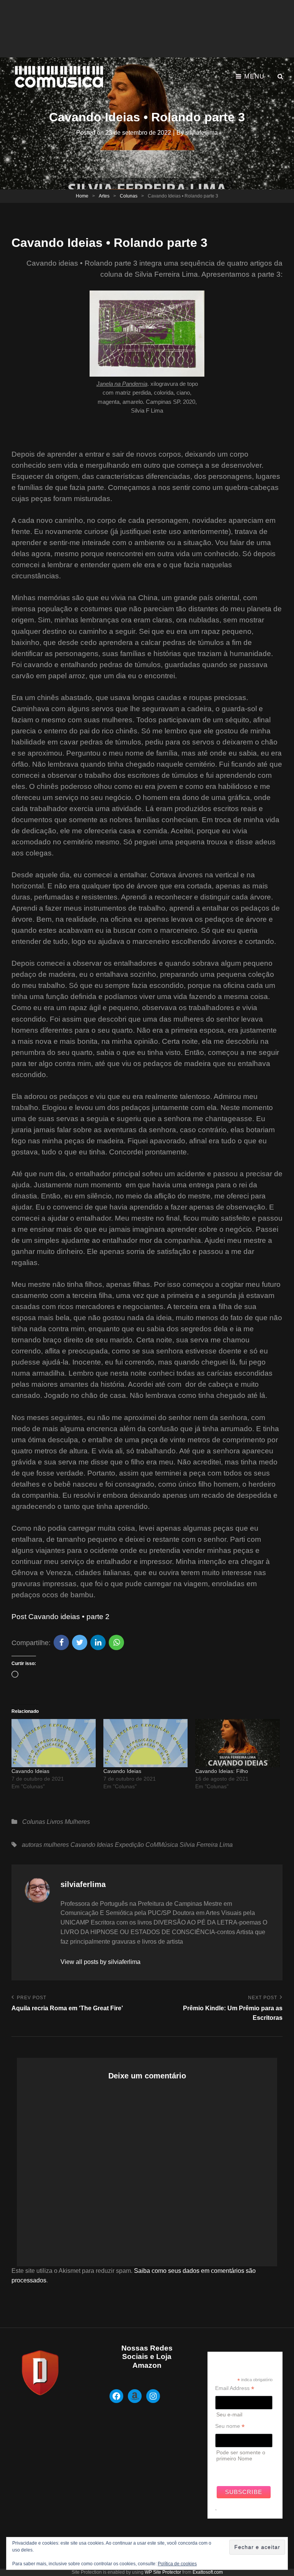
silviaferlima (202, 133)
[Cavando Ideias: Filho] (237, 1743)
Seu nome (230, 2426)
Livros (55, 1822)
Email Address (235, 2388)
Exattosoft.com (208, 2572)
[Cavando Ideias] (54, 1743)
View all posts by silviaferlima (100, 1962)
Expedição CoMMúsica (146, 1845)
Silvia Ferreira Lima (206, 1845)
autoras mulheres (45, 1845)
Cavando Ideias (30, 1771)
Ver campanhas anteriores (234, 2470)
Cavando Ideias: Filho (222, 1771)
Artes (104, 196)
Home (82, 196)
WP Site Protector (163, 2572)
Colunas (129, 196)
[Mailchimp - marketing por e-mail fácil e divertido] (216, 2516)
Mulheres (77, 1822)
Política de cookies (177, 2564)
